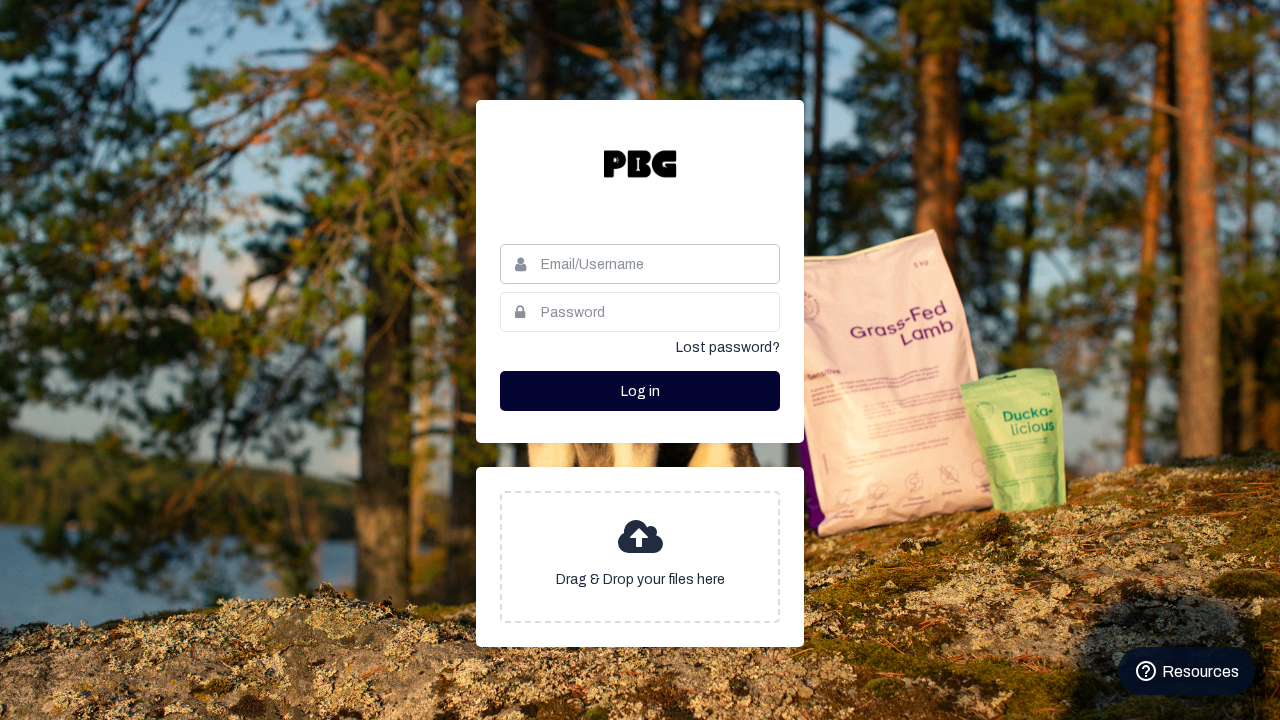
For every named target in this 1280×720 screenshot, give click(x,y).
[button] (640, 557)
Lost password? (728, 347)
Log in (640, 391)
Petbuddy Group (640, 164)
